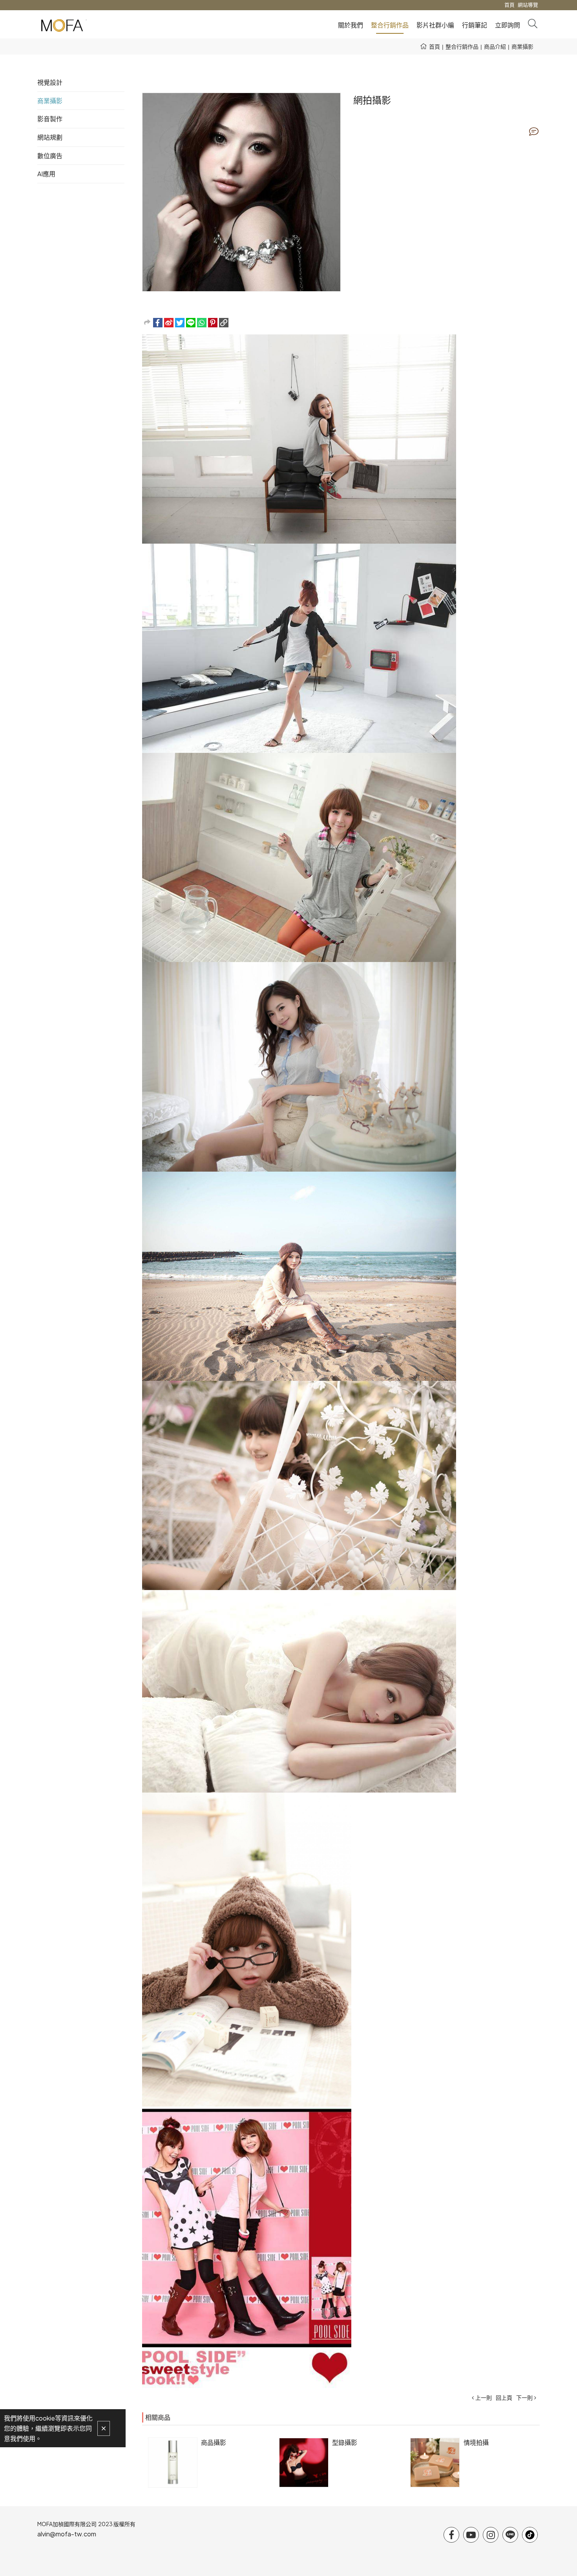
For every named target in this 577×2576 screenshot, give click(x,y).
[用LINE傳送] (191, 323)
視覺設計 (50, 82)
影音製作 (50, 119)
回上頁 (504, 2397)
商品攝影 (214, 2442)
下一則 (524, 2397)
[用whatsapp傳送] (202, 323)
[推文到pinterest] (213, 323)
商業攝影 (522, 46)
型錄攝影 (345, 2442)
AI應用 (46, 174)
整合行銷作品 (462, 46)
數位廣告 (50, 156)
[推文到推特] (180, 323)
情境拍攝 (476, 2442)
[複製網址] (224, 323)
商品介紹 (495, 46)
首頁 (435, 46)
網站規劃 (50, 137)
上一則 (484, 2397)
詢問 (534, 131)
